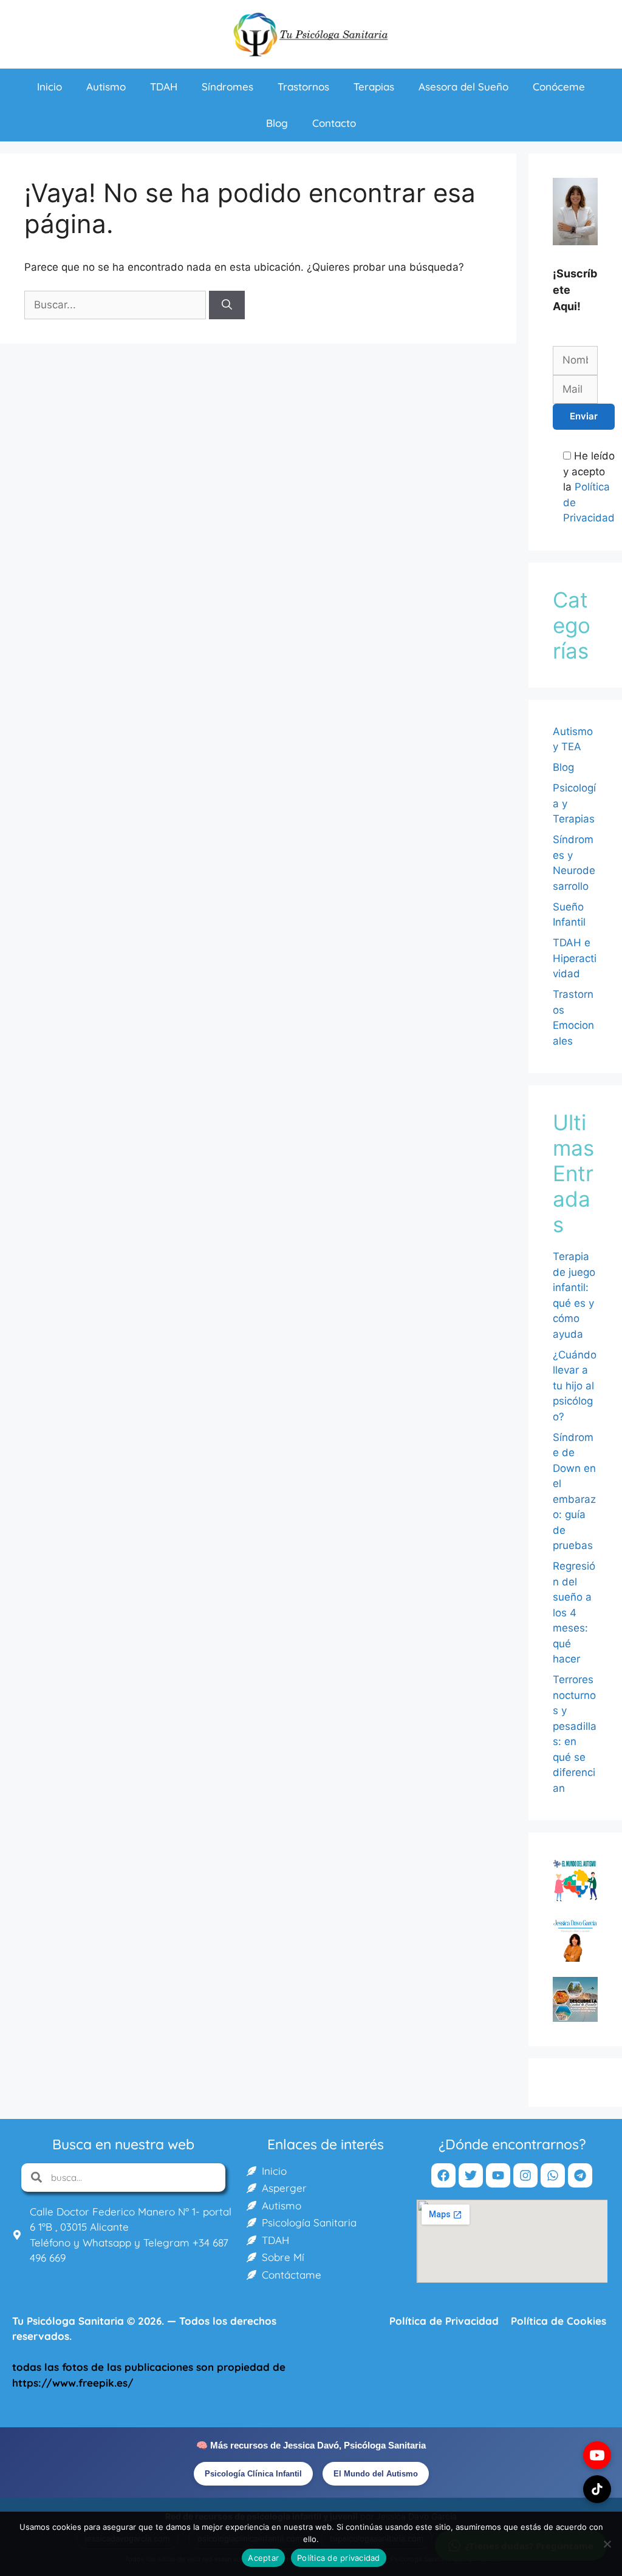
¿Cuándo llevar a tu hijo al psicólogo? (575, 1386)
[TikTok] (597, 2489)
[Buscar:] (117, 305)
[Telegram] (580, 2175)
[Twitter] (471, 2175)
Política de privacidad (339, 2558)
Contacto (334, 123)
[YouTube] (597, 2455)
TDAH (164, 86)
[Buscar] (227, 305)
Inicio (50, 86)
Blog (277, 123)
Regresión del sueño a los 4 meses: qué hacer (574, 1612)
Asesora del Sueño (463, 86)
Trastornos (303, 86)
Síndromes (227, 86)
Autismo (106, 86)
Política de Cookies (559, 2321)
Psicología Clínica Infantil (253, 2474)
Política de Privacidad (444, 2321)
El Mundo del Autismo (376, 2474)
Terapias (374, 86)
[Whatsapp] (553, 2175)
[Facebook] (443, 2175)
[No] (607, 2544)
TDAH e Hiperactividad (575, 958)
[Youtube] (498, 2175)
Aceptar (263, 2558)
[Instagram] (525, 2175)
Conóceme (559, 86)
